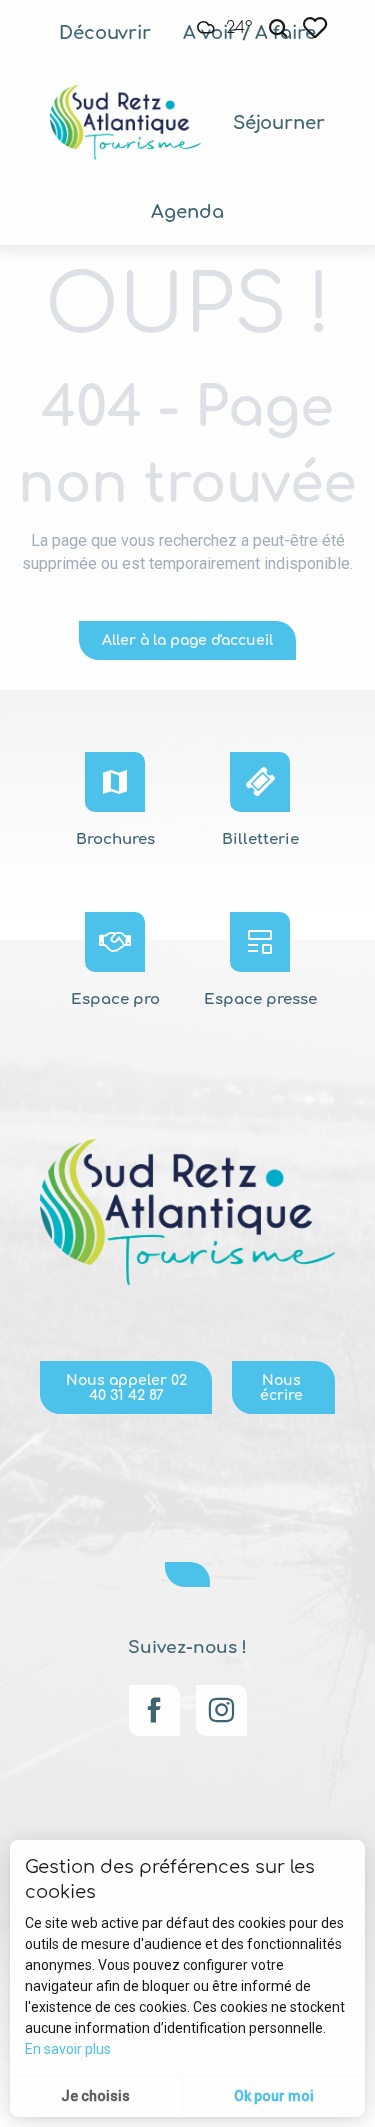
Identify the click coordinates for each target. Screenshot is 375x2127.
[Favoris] (317, 27)
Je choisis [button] (95, 2096)
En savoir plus (68, 2049)
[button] (278, 28)
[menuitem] (105, 33)
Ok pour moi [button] (274, 2096)
